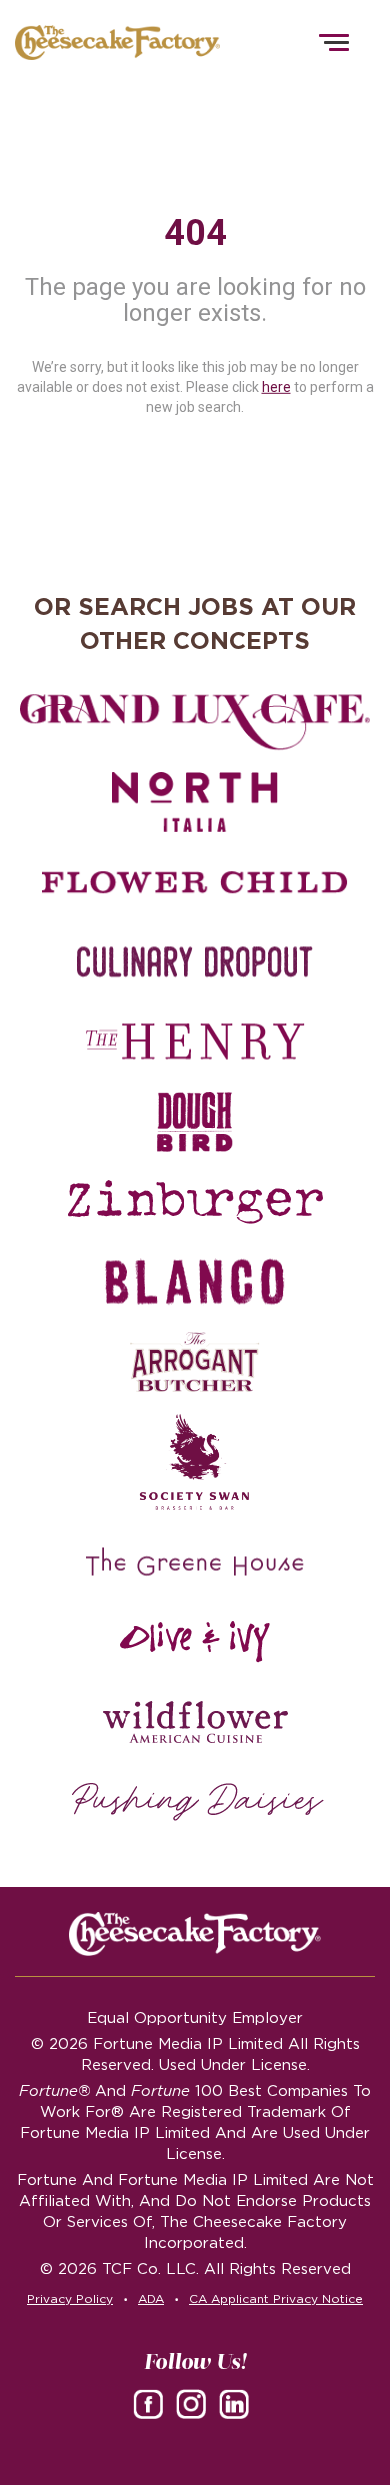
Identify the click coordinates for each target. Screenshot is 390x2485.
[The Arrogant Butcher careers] (195, 1362)
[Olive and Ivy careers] (195, 1642)
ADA (151, 2298)
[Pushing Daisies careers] (197, 1802)
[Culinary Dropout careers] (195, 962)
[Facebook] (152, 2403)
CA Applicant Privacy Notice (276, 2298)
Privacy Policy (70, 2298)
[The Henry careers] (195, 1042)
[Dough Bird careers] (195, 1122)
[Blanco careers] (195, 1282)
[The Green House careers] (195, 1562)
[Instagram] (195, 2403)
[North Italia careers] (195, 802)
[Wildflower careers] (195, 1722)
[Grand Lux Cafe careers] (195, 722)
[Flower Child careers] (195, 882)
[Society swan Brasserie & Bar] (195, 1462)
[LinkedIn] (238, 2403)
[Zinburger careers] (195, 1202)
